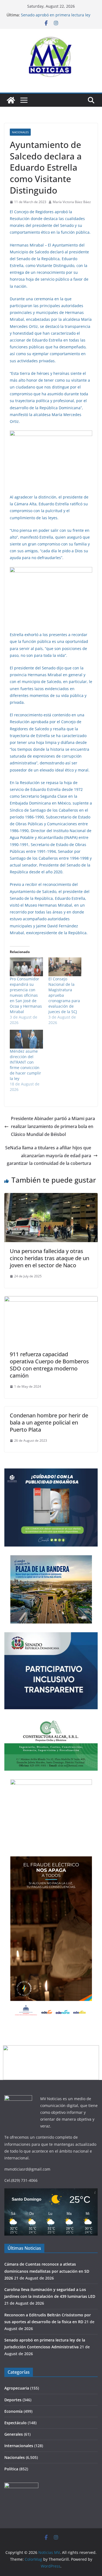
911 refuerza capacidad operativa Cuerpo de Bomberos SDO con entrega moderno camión (49, 1365)
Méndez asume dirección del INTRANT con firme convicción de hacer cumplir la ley (25, 1065)
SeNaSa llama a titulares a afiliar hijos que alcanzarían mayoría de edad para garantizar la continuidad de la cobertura (48, 1156)
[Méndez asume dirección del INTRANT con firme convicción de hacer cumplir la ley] (26, 1039)
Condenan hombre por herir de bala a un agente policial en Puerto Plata (49, 1422)
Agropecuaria (17, 2388)
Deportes (13, 2400)
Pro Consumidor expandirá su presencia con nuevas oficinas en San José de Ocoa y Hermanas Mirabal (26, 995)
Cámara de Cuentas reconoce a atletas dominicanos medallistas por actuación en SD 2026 (47, 2271)
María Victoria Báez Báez (72, 202)
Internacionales (19, 2446)
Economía (13, 2411)
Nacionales (20, 132)
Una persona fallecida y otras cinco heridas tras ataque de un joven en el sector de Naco (50, 1258)
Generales (14, 2434)
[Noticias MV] (11, 100)
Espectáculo (16, 2423)
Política (11, 2469)
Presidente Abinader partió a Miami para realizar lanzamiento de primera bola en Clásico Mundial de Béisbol (53, 1126)
